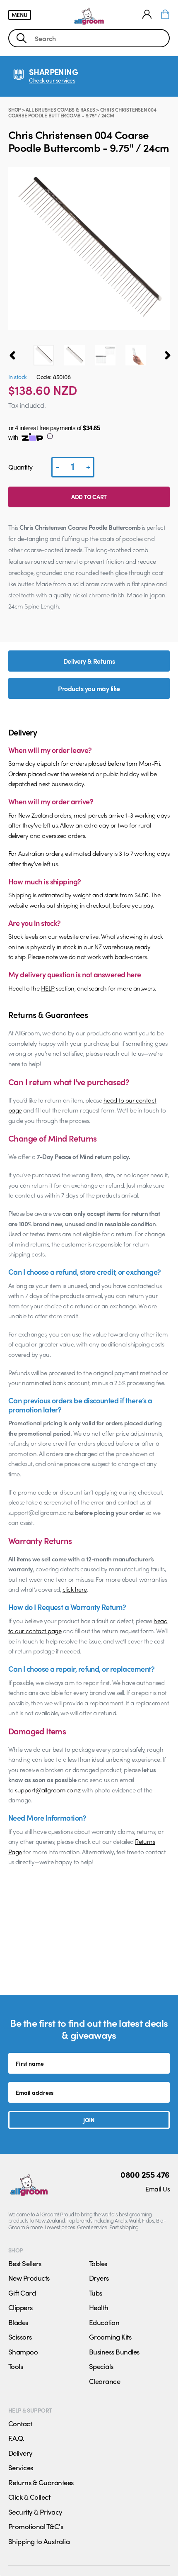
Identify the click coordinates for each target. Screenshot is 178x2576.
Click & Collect (29, 2497)
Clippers (20, 2307)
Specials (101, 2366)
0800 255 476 (145, 2174)
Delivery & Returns (89, 661)
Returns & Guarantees (41, 2482)
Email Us (158, 2189)
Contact (20, 2423)
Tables (98, 2263)
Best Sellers (25, 2263)
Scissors (20, 2337)
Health (99, 2307)
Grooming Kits (110, 2337)
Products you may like (89, 688)
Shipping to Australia (39, 2541)
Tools (16, 2366)
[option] (44, 355)
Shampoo (23, 2352)
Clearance (105, 2381)
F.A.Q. (16, 2438)
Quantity (20, 467)
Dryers (99, 2278)
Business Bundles (114, 2352)
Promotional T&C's (36, 2526)
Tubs (96, 2293)
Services (21, 2467)
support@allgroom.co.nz (48, 1790)
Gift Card (22, 2293)
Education (104, 2322)
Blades (18, 2322)
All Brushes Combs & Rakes (60, 110)
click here (75, 1589)
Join (89, 2120)
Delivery (20, 2453)
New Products (29, 2278)
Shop (14, 110)
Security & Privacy (35, 2512)
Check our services (52, 80)
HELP (48, 988)
